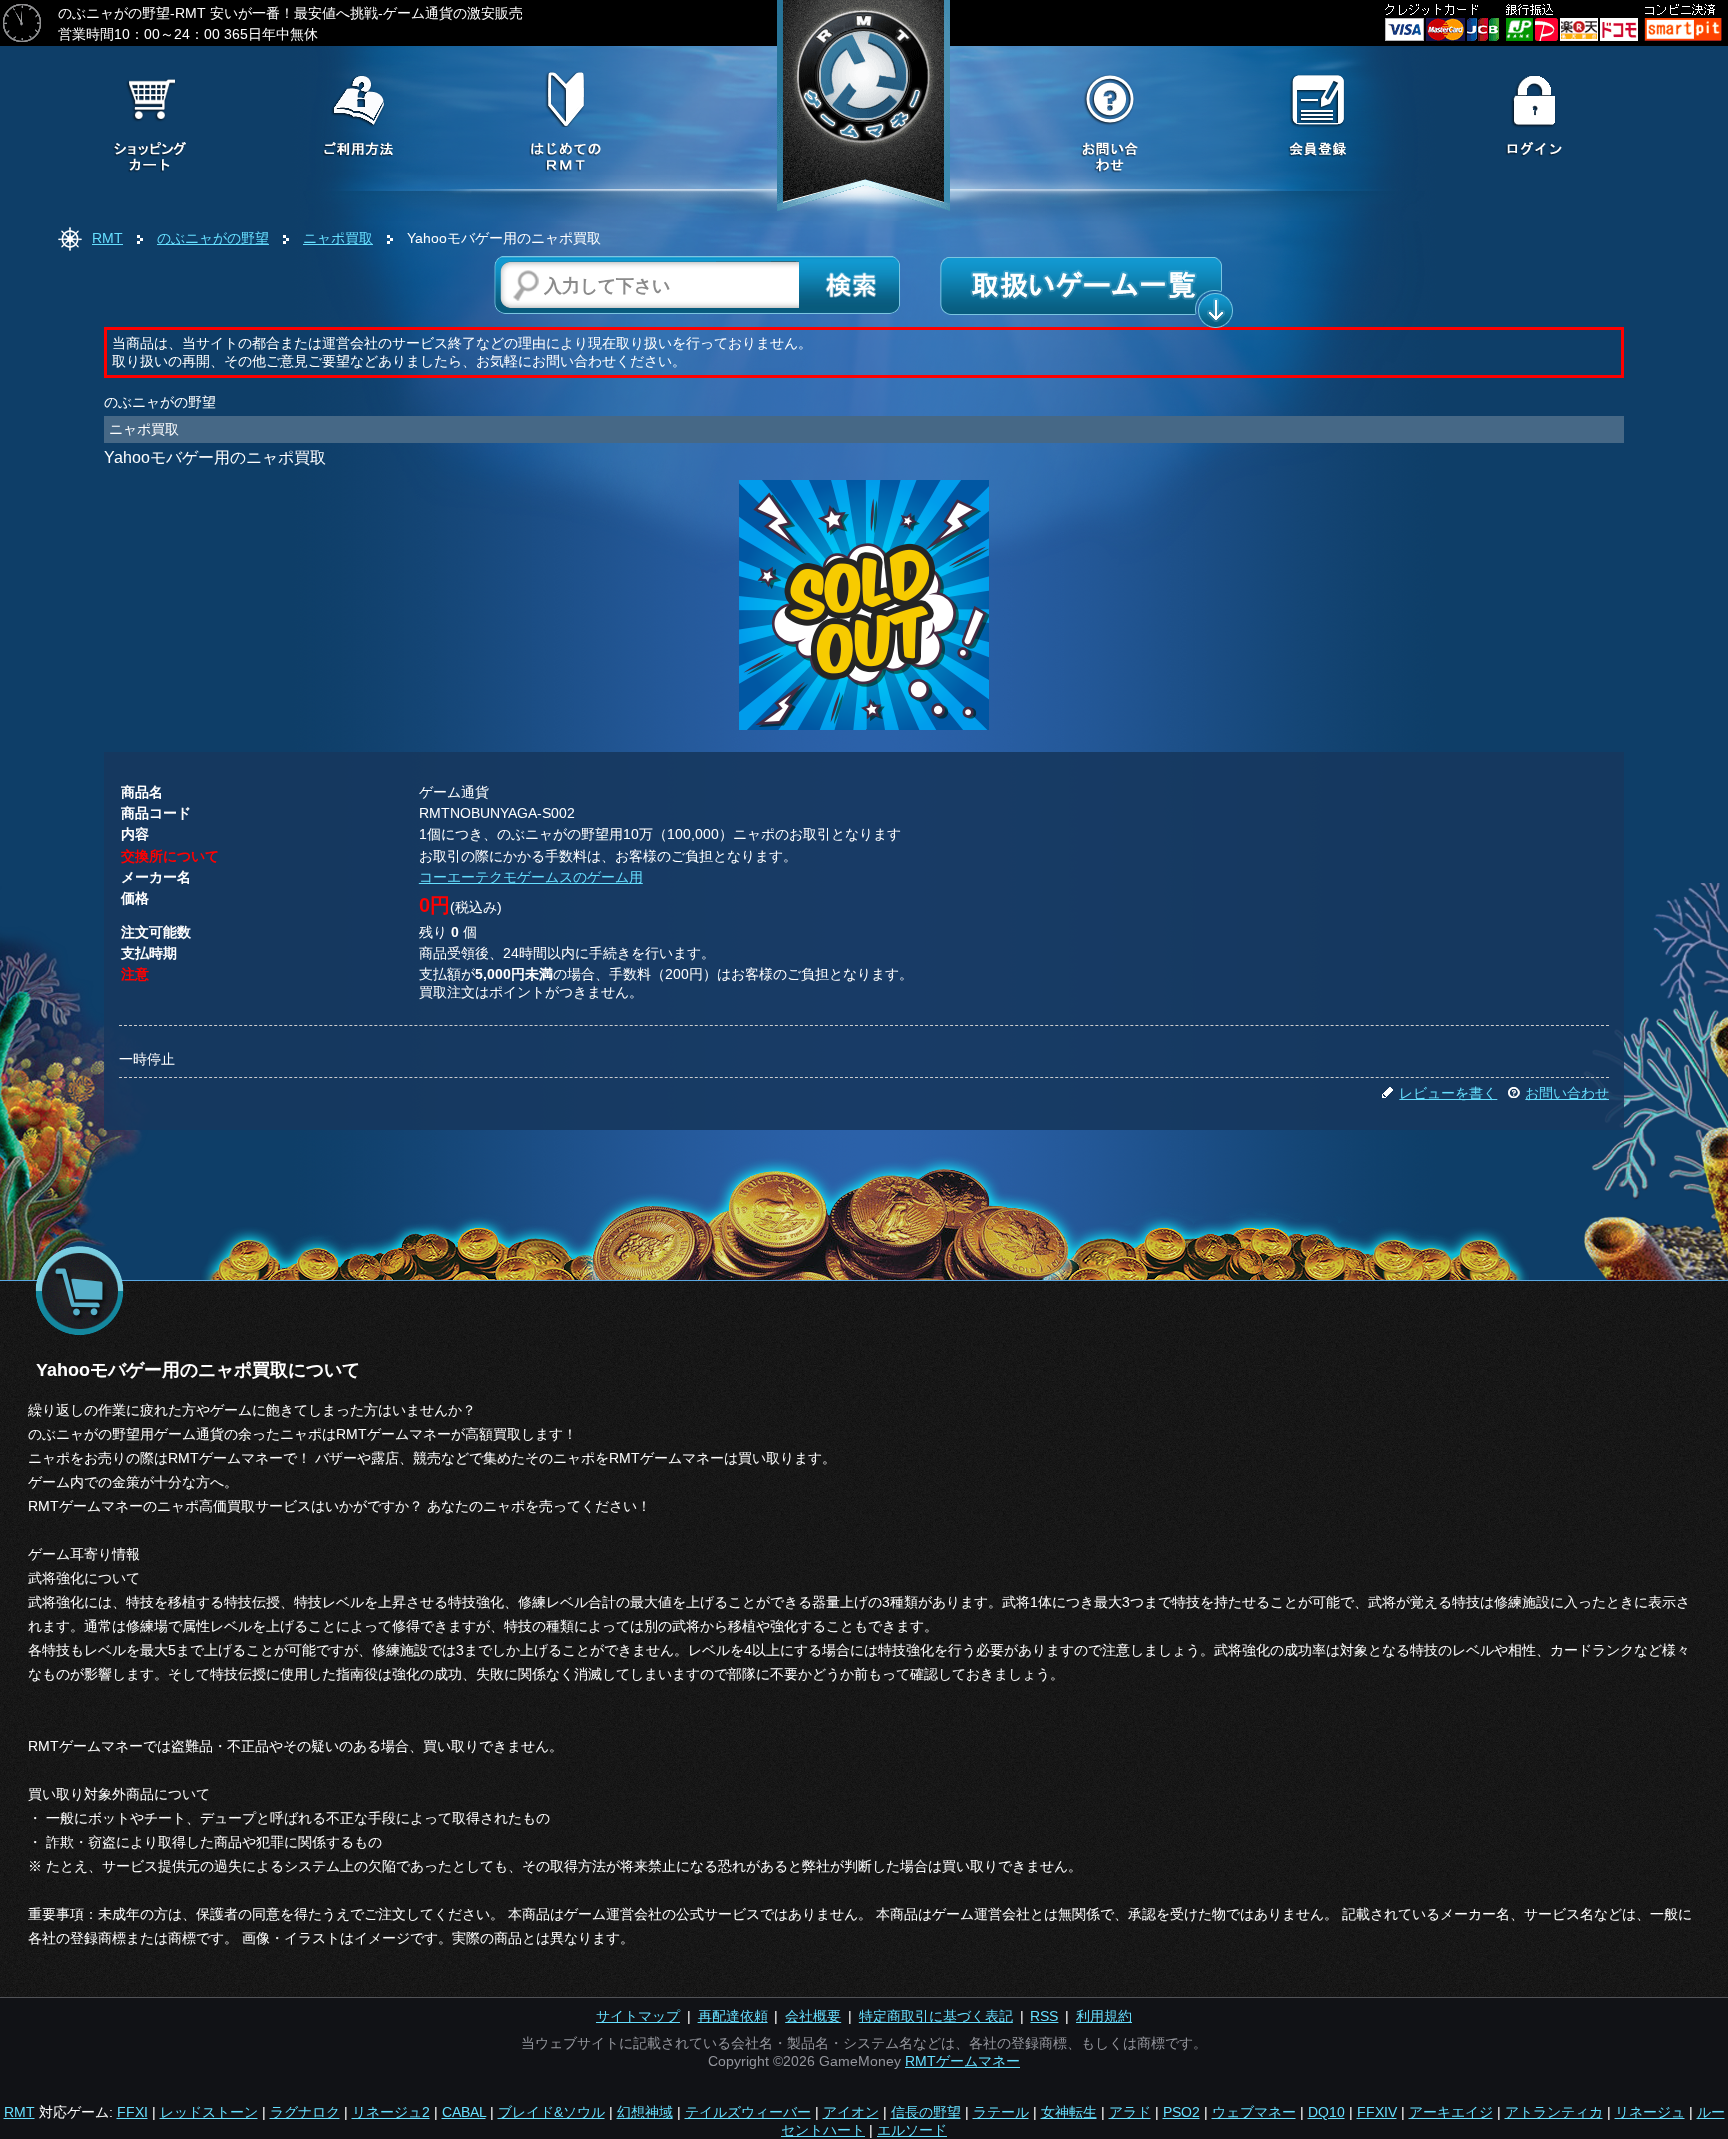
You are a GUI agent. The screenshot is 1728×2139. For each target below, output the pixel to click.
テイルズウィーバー (748, 2112)
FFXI (132, 2112)
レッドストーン (209, 2112)
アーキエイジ (1451, 2112)
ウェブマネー (1254, 2112)
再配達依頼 (733, 2016)
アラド (1130, 2112)
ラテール (1001, 2112)
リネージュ (1650, 2112)
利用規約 (1104, 2016)
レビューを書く (1448, 1093)
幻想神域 (645, 2112)
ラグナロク (305, 2112)
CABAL (464, 2112)
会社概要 (813, 2016)
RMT (107, 238)
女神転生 (1069, 2112)
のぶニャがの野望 (213, 238)
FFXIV (1377, 2112)
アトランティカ (1554, 2112)
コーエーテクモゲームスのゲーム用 (531, 877)
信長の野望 (926, 2112)
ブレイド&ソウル (551, 2112)
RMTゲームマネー (962, 2061)
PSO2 (1181, 2112)
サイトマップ (638, 2016)
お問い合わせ (1567, 1093)
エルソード (912, 2130)
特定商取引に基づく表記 (936, 2016)
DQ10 (1326, 2112)
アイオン (851, 2112)
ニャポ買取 (338, 238)
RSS (1044, 2016)
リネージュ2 (391, 2112)
